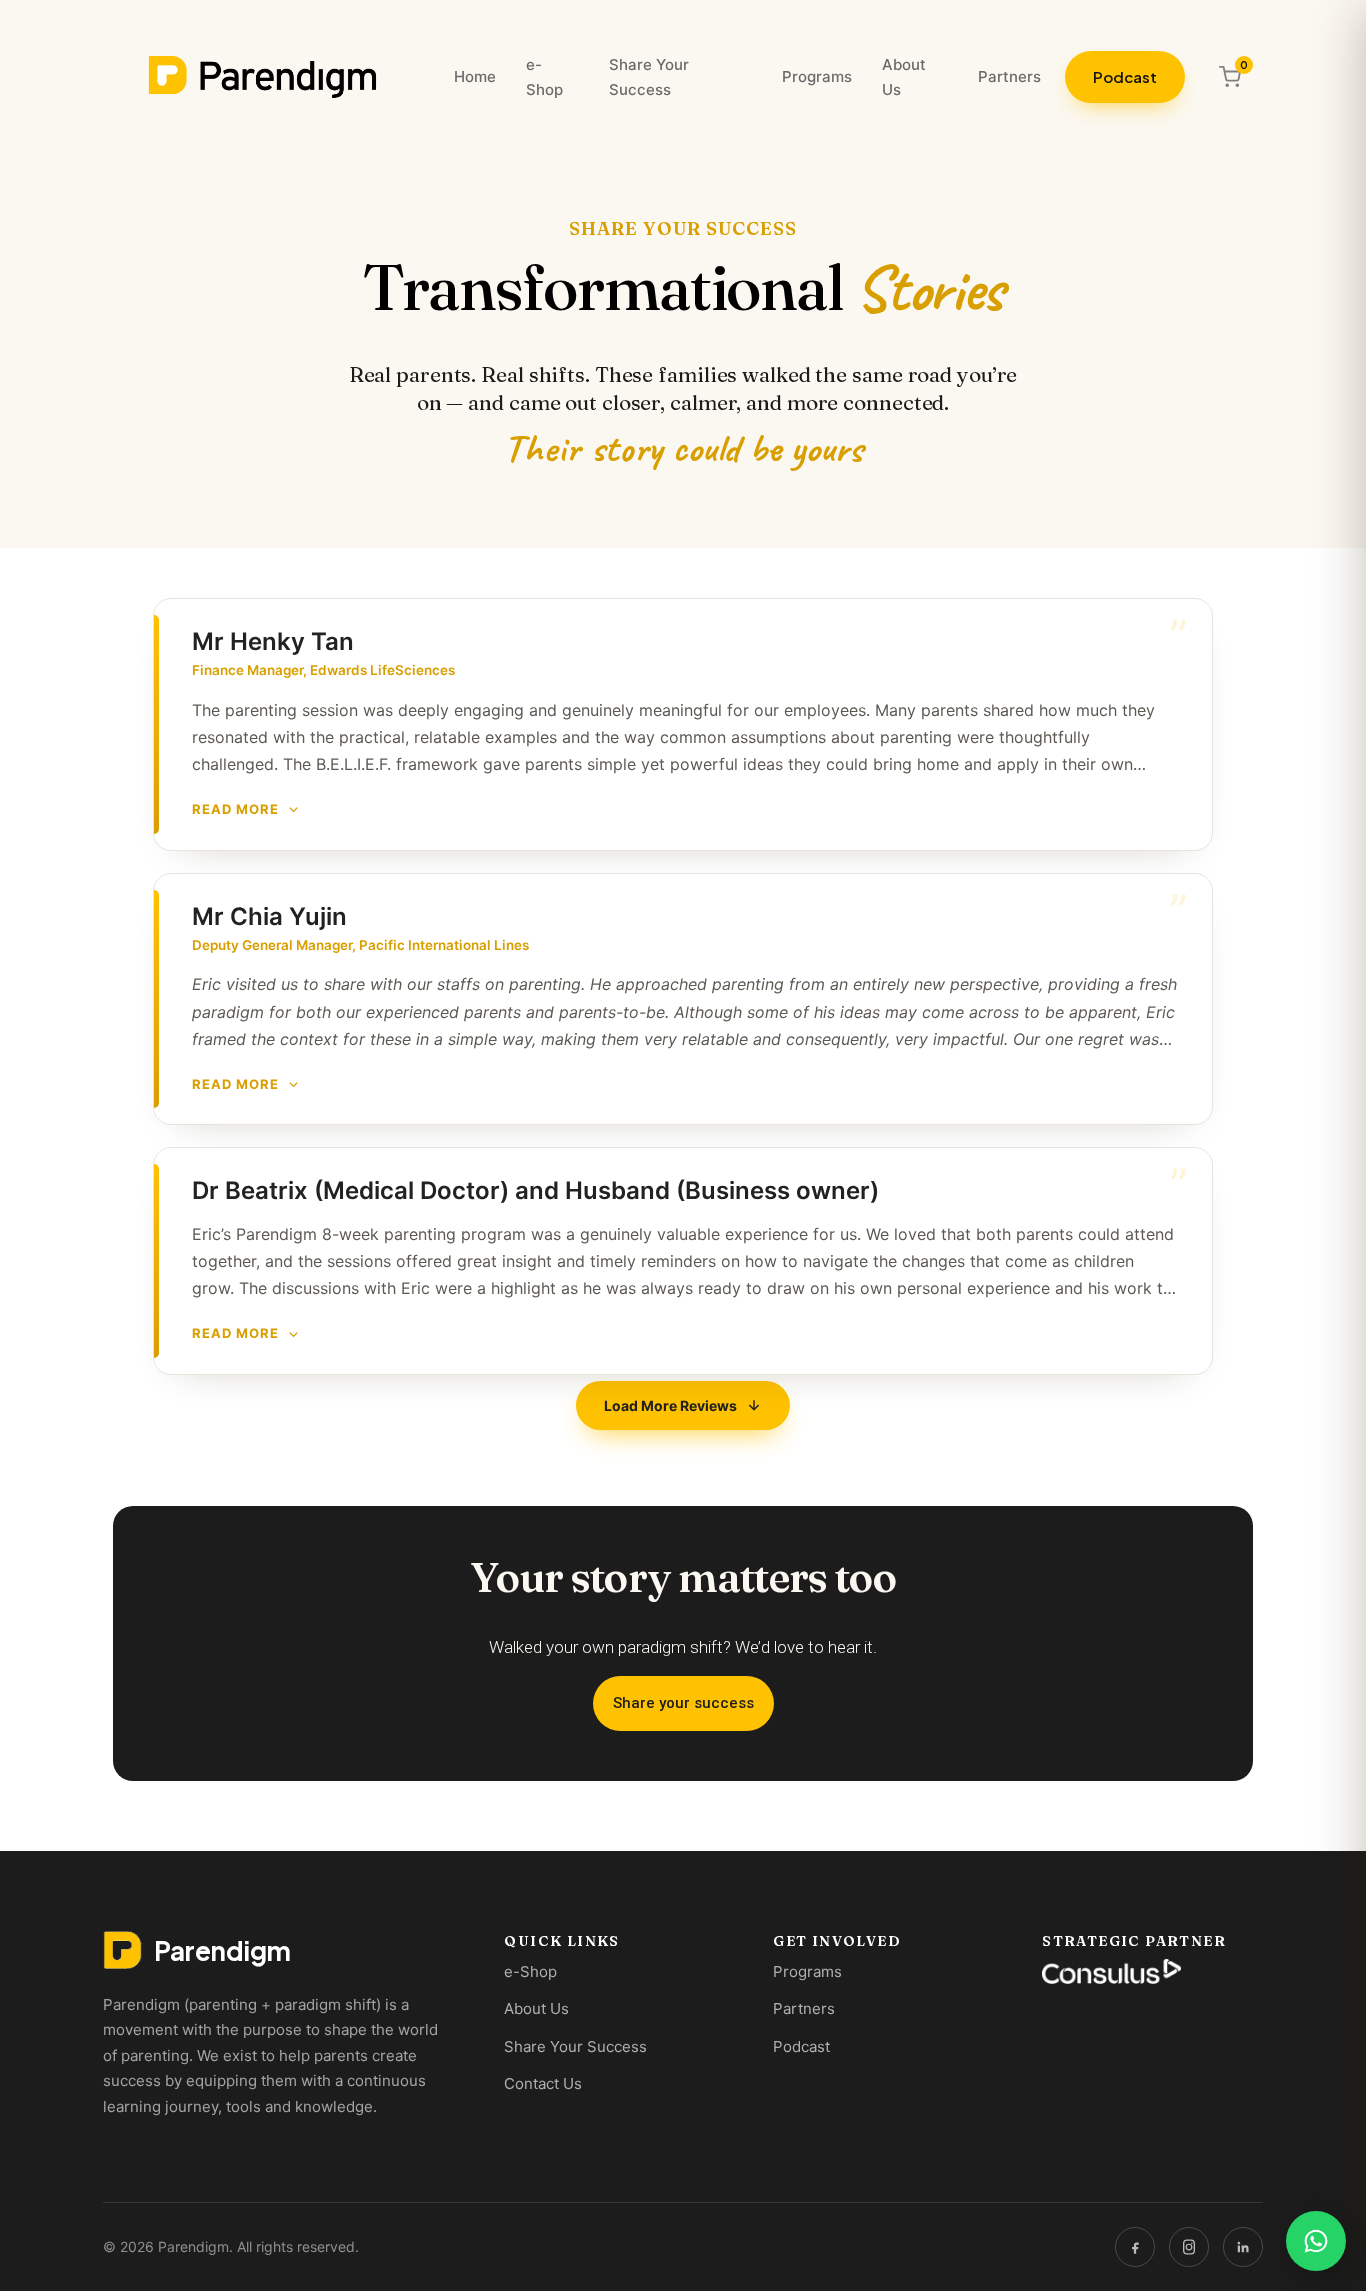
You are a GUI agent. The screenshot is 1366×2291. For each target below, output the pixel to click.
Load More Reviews (670, 1405)
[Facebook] (1135, 2247)
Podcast (1125, 76)
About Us (904, 77)
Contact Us (543, 2083)
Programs (817, 76)
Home (475, 76)
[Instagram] (1189, 2247)
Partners (1009, 76)
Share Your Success (649, 77)
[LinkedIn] (1243, 2247)
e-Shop (544, 77)
